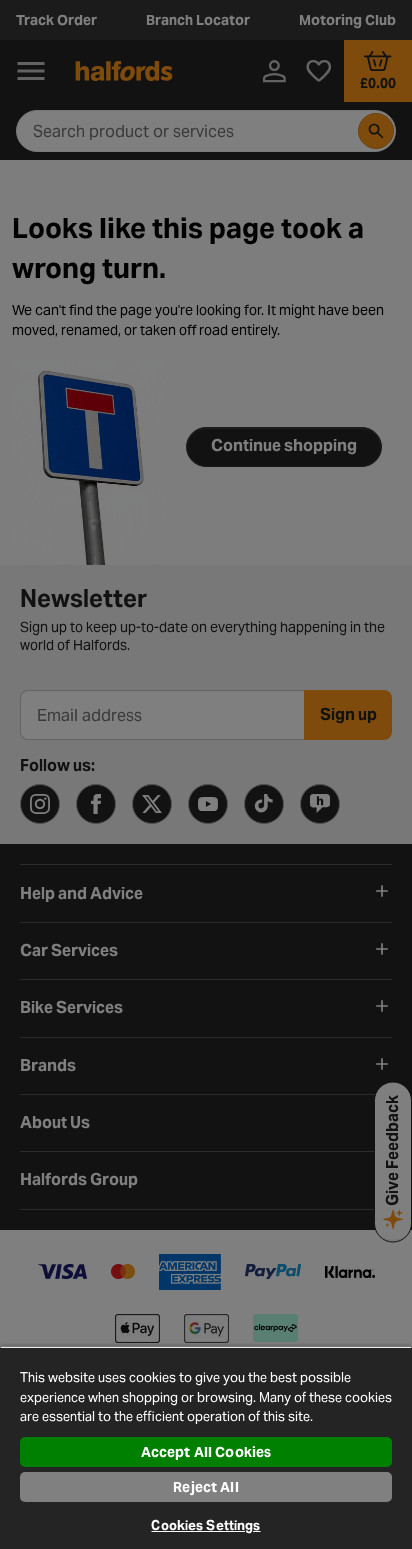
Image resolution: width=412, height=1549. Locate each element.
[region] (206, 1447)
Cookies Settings (205, 1525)
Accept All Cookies (206, 1452)
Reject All (205, 1487)
